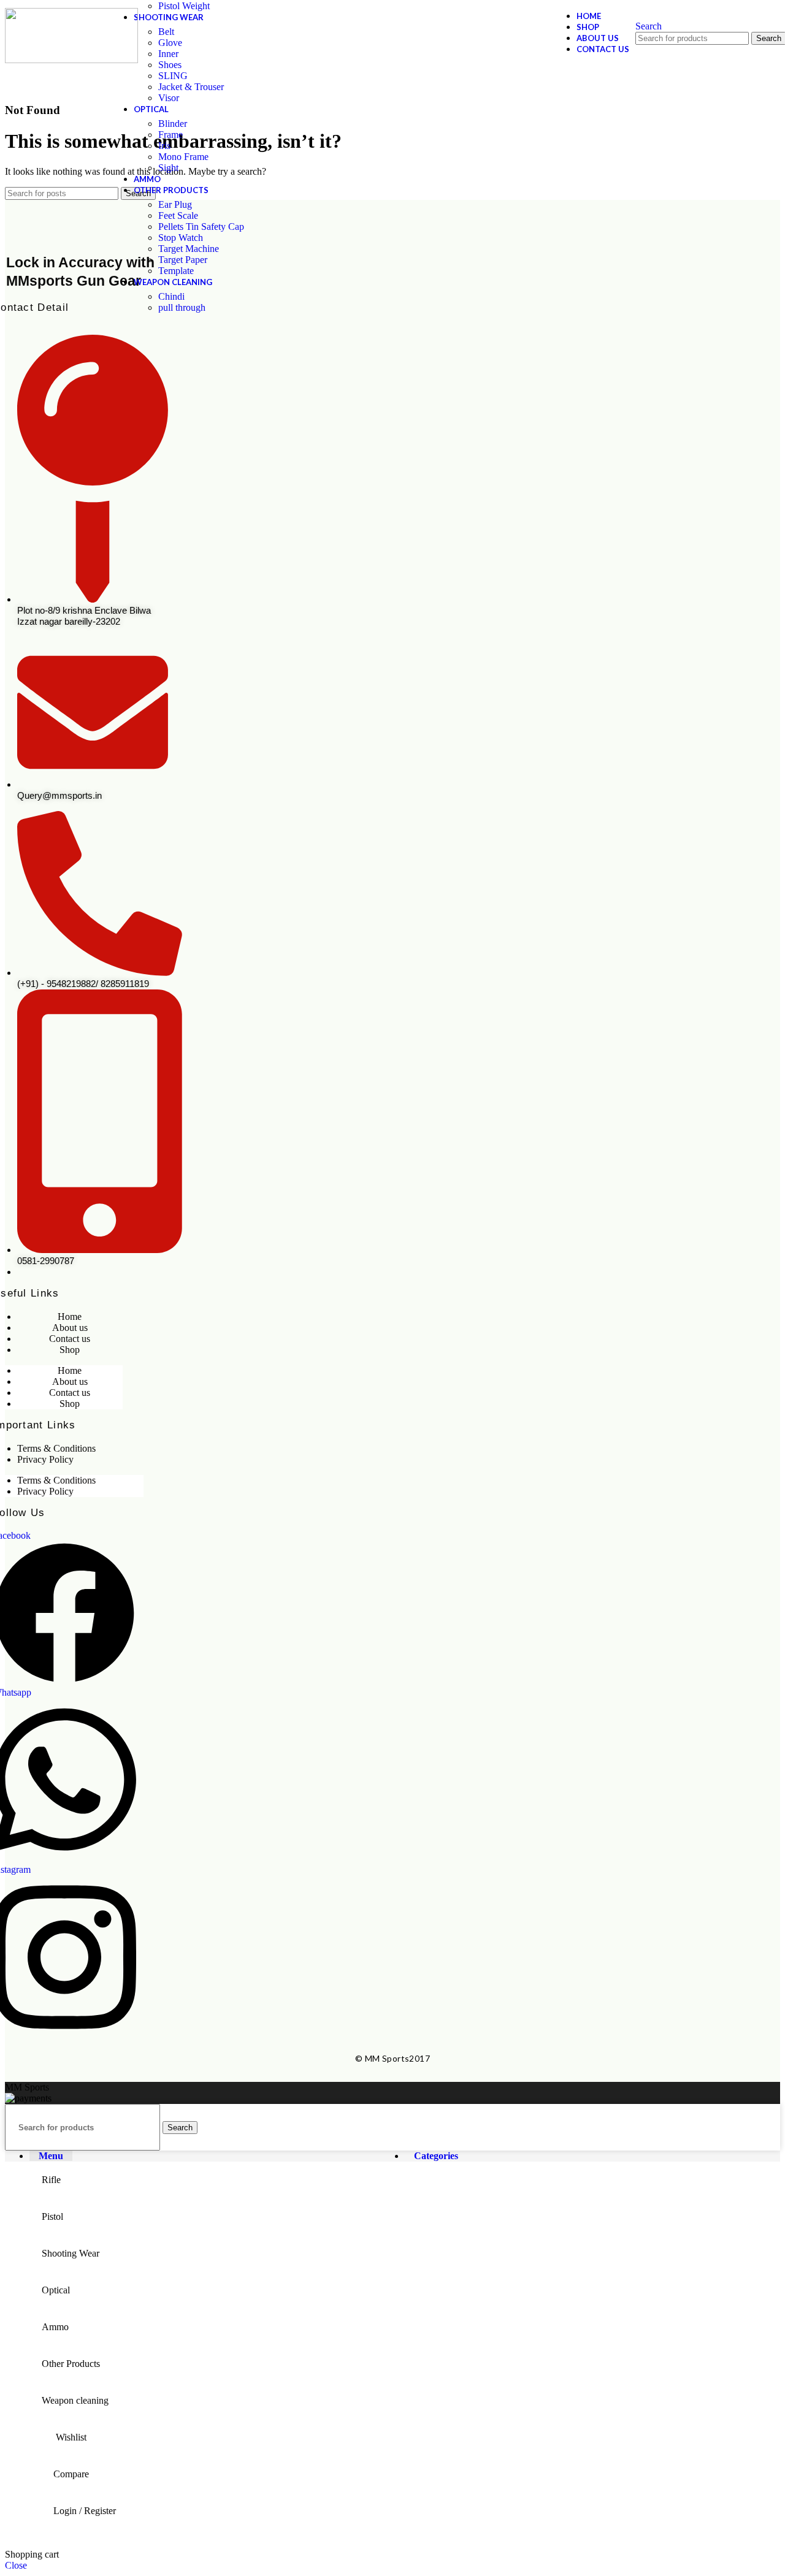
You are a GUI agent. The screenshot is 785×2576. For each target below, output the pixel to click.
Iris (164, 146)
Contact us (70, 1339)
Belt (166, 32)
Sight (168, 168)
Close (16, 2565)
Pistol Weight (184, 6)
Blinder (173, 124)
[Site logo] (71, 36)
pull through (182, 307)
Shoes (170, 65)
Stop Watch (181, 238)
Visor (169, 98)
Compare (71, 2474)
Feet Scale (178, 215)
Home (70, 1317)
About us (70, 1328)
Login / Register (85, 2511)
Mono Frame (183, 157)
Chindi (171, 296)
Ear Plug (175, 204)
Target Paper (183, 260)
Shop (70, 1350)
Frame (170, 135)
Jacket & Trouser (191, 87)
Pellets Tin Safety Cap (201, 227)
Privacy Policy (45, 1459)
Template (176, 271)
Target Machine (189, 249)
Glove (170, 43)
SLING (173, 76)
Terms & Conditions (56, 1448)
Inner (168, 54)
